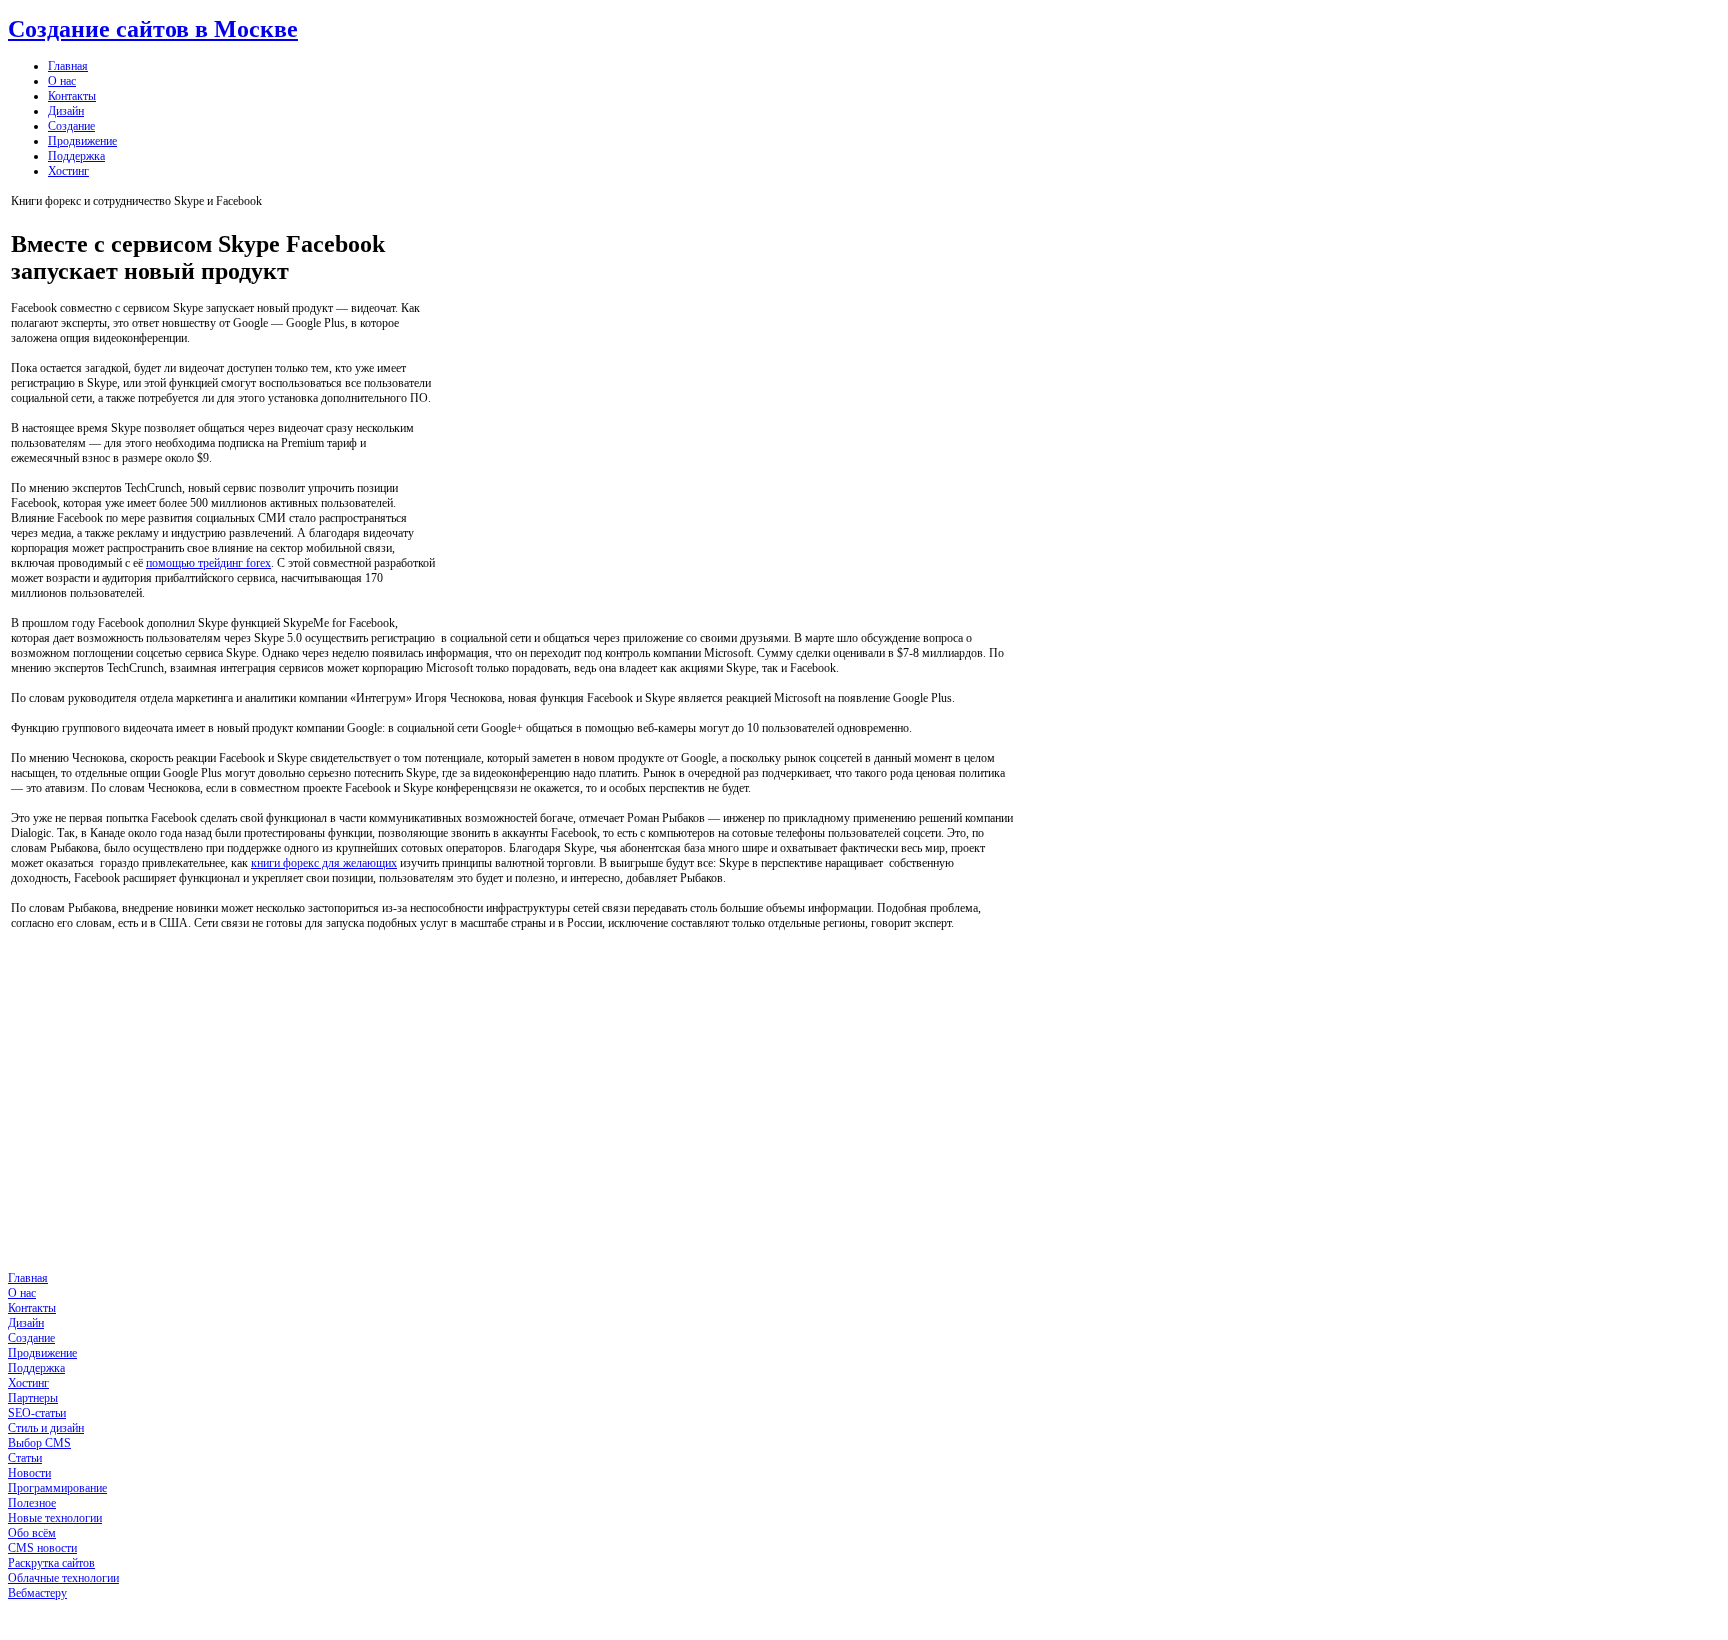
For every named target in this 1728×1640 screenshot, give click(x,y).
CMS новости (42, 1548)
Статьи (25, 1458)
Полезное (32, 1503)
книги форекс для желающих (324, 863)
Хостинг (68, 171)
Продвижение (82, 141)
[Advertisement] (725, 416)
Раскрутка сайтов (51, 1563)
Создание (71, 126)
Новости (29, 1473)
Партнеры (33, 1398)
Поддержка (76, 156)
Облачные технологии (63, 1578)
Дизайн (66, 111)
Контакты (72, 96)
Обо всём (32, 1533)
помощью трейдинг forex (208, 563)
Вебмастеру (37, 1593)
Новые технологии (55, 1518)
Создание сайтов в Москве (153, 29)
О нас (62, 81)
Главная (68, 66)
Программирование (57, 1488)
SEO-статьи (37, 1413)
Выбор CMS (39, 1443)
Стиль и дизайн (46, 1428)
